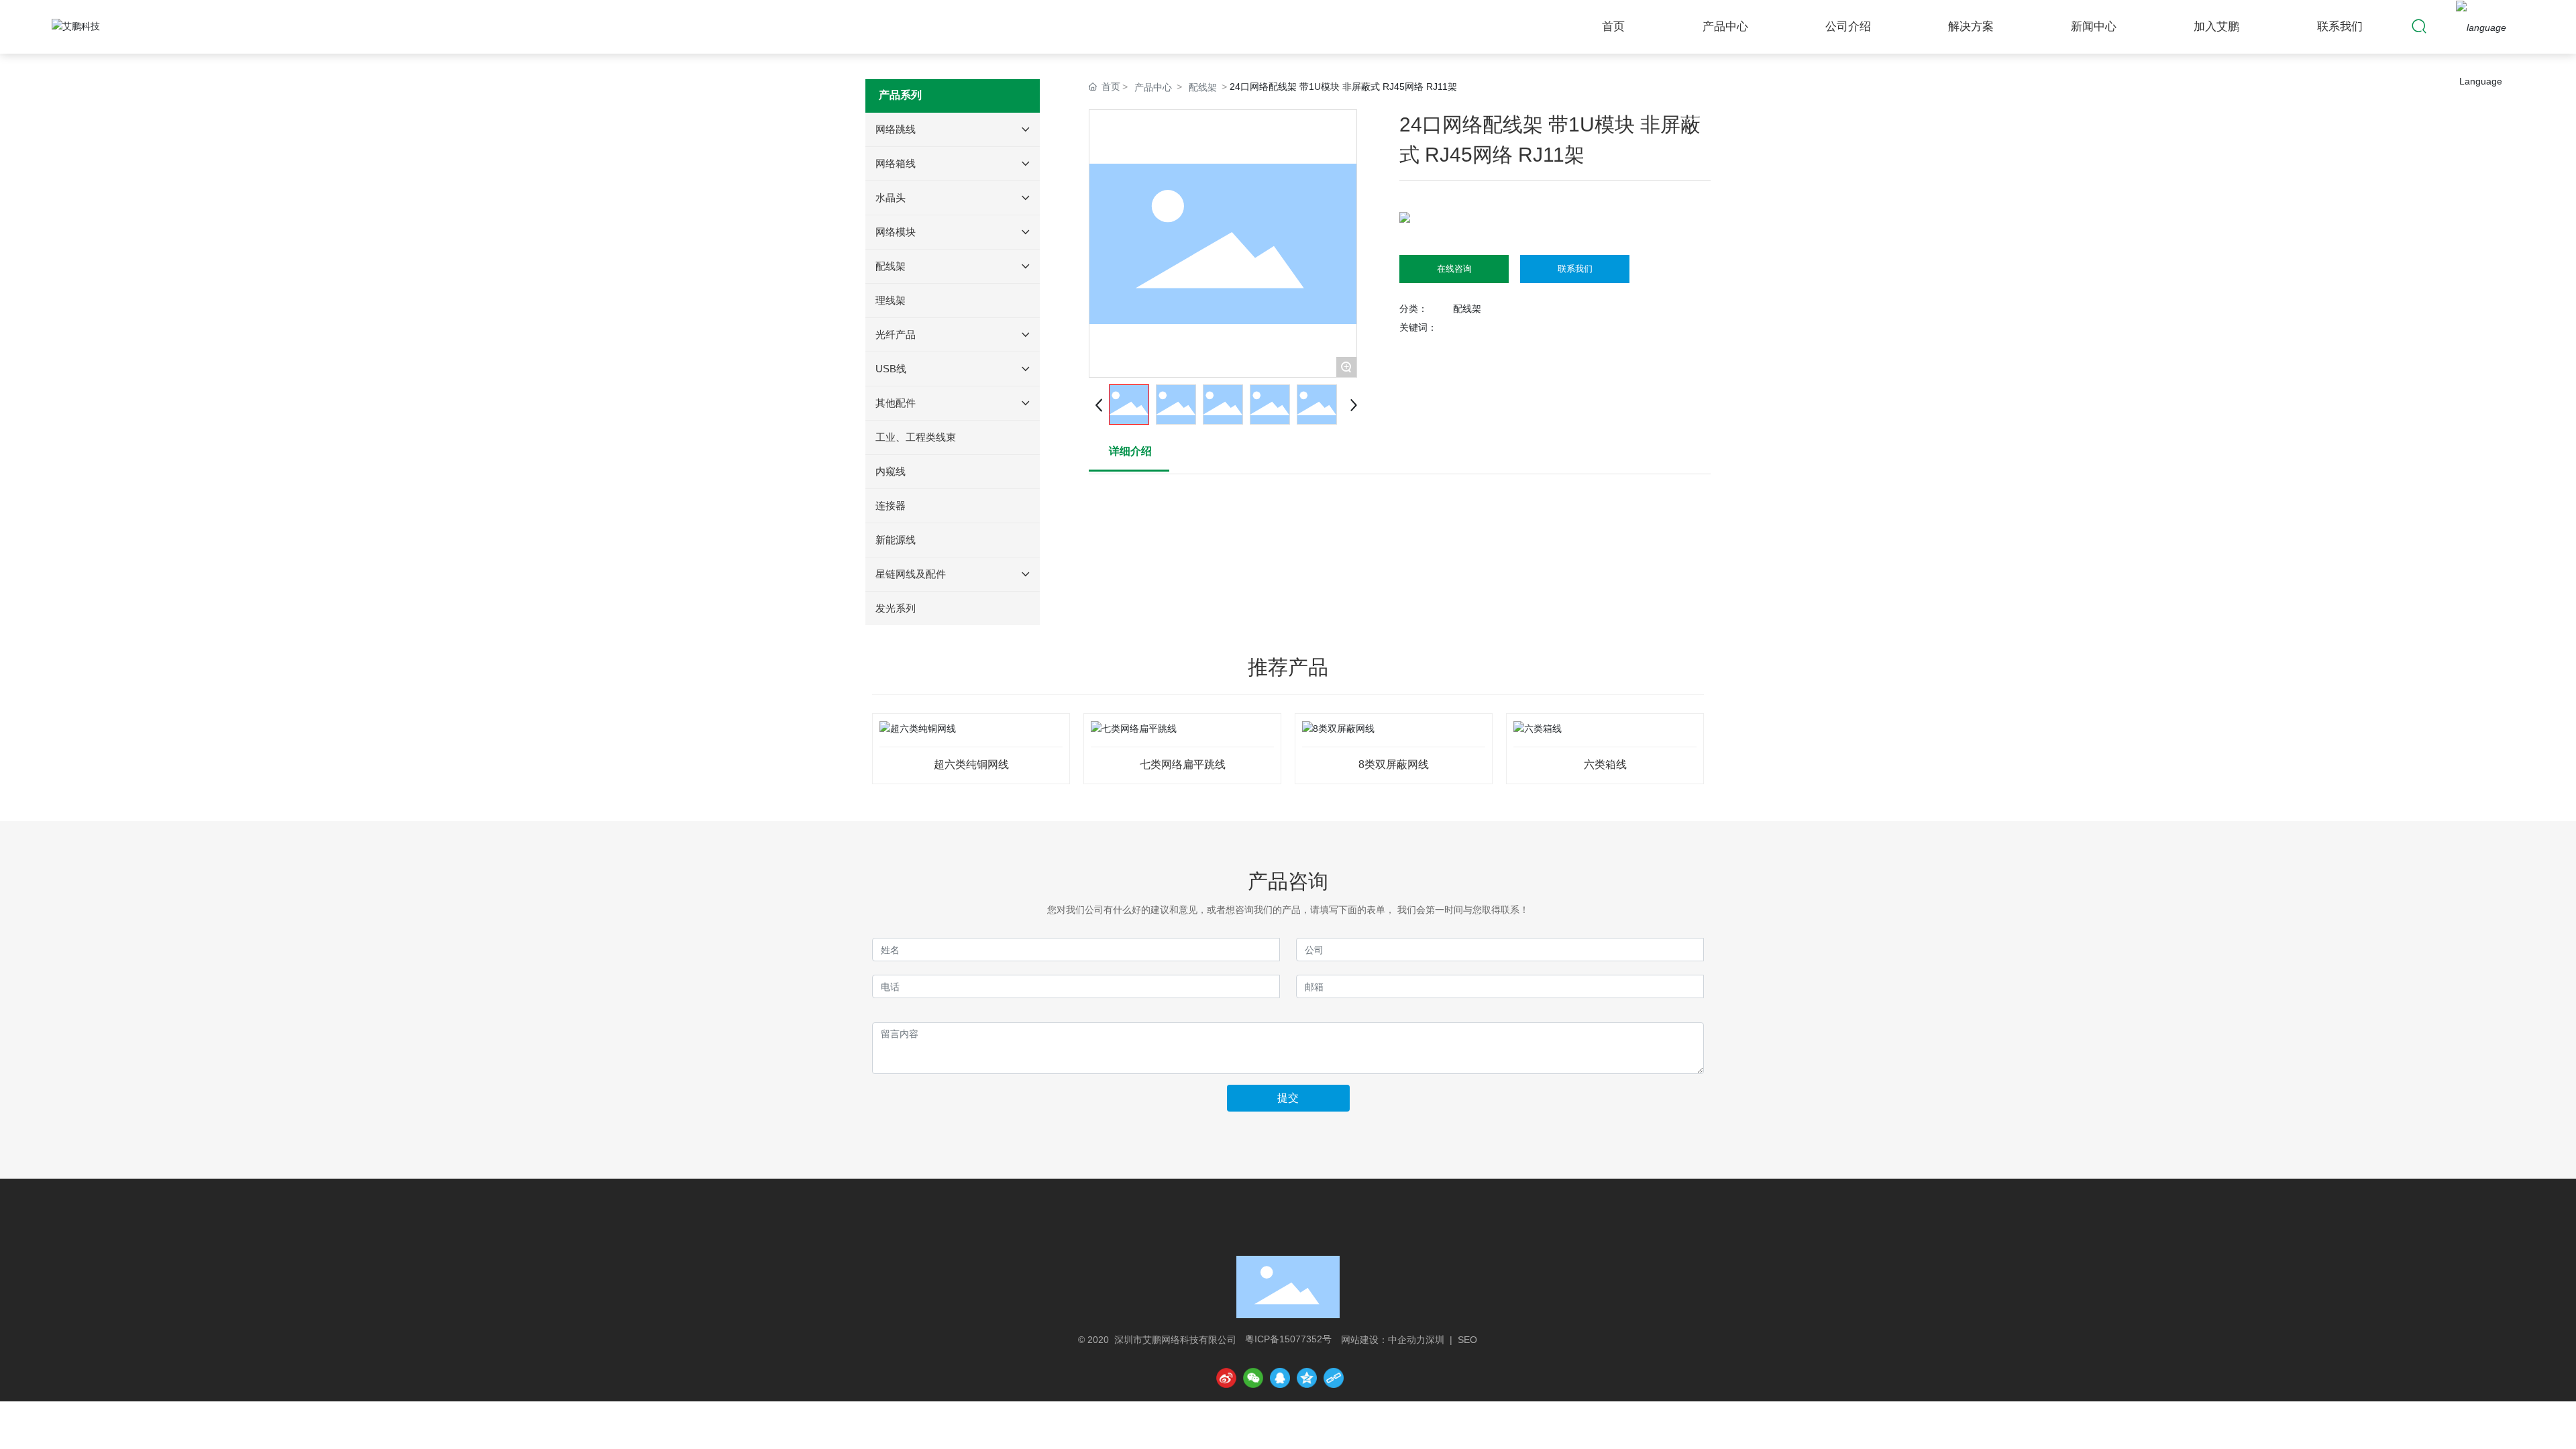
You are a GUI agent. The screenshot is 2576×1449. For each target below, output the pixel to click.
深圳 (1435, 1340)
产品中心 (1153, 87)
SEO (1467, 1340)
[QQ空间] (1307, 1378)
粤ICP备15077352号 (1288, 1339)
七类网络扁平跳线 (1183, 764)
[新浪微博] (1226, 1378)
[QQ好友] (1280, 1378)
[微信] (1253, 1378)
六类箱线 (1605, 764)
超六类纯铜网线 (971, 764)
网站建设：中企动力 (1383, 1340)
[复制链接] (1334, 1378)
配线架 (1203, 87)
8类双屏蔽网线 (1394, 764)
